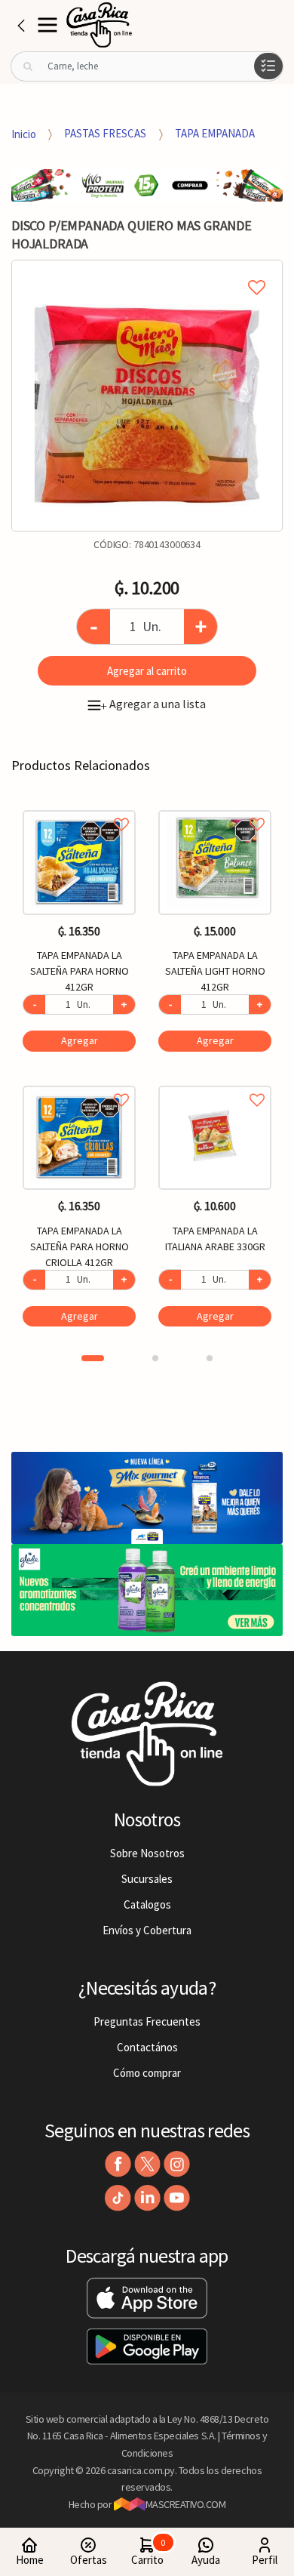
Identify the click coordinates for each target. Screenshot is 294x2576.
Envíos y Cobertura (147, 1930)
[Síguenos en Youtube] (177, 2198)
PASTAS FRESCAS (105, 133)
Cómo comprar (147, 2073)
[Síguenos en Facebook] (118, 2164)
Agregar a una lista (153, 704)
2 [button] (155, 1358)
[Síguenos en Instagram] (177, 2164)
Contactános (147, 2047)
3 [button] (210, 1358)
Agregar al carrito (147, 671)
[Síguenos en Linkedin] (147, 2198)
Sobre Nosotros (147, 1853)
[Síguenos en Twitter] (147, 2164)
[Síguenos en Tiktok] (118, 2198)
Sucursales (147, 1879)
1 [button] (93, 1358)
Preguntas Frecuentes (147, 2021)
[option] (147, 396)
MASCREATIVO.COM (186, 2504)
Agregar (80, 1040)
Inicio (24, 133)
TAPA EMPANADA (215, 133)
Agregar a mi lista (147, 270)
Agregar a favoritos (79, 807)
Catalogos (147, 1904)
